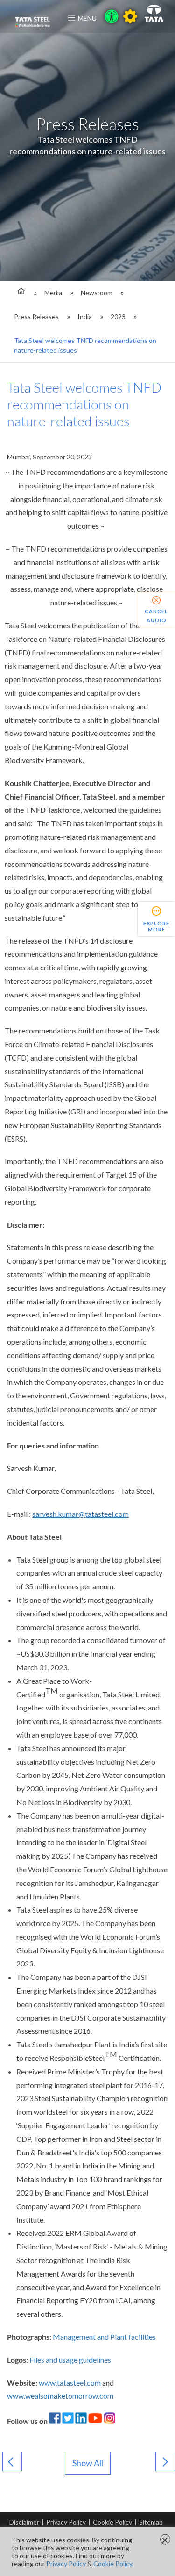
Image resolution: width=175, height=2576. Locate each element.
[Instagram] (109, 2421)
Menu (87, 18)
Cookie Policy (112, 2522)
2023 (118, 317)
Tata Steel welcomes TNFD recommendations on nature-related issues (85, 345)
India (85, 317)
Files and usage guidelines (70, 2360)
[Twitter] (68, 2421)
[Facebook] (55, 2421)
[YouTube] (95, 2421)
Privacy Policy (66, 2522)
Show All (88, 2463)
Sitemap (151, 2522)
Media (53, 293)
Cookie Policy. (113, 2564)
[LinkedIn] (81, 2421)
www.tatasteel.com (70, 2383)
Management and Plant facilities (104, 2337)
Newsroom (97, 293)
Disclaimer (24, 2522)
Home (20, 293)
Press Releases (36, 317)
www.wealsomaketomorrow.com (60, 2396)
